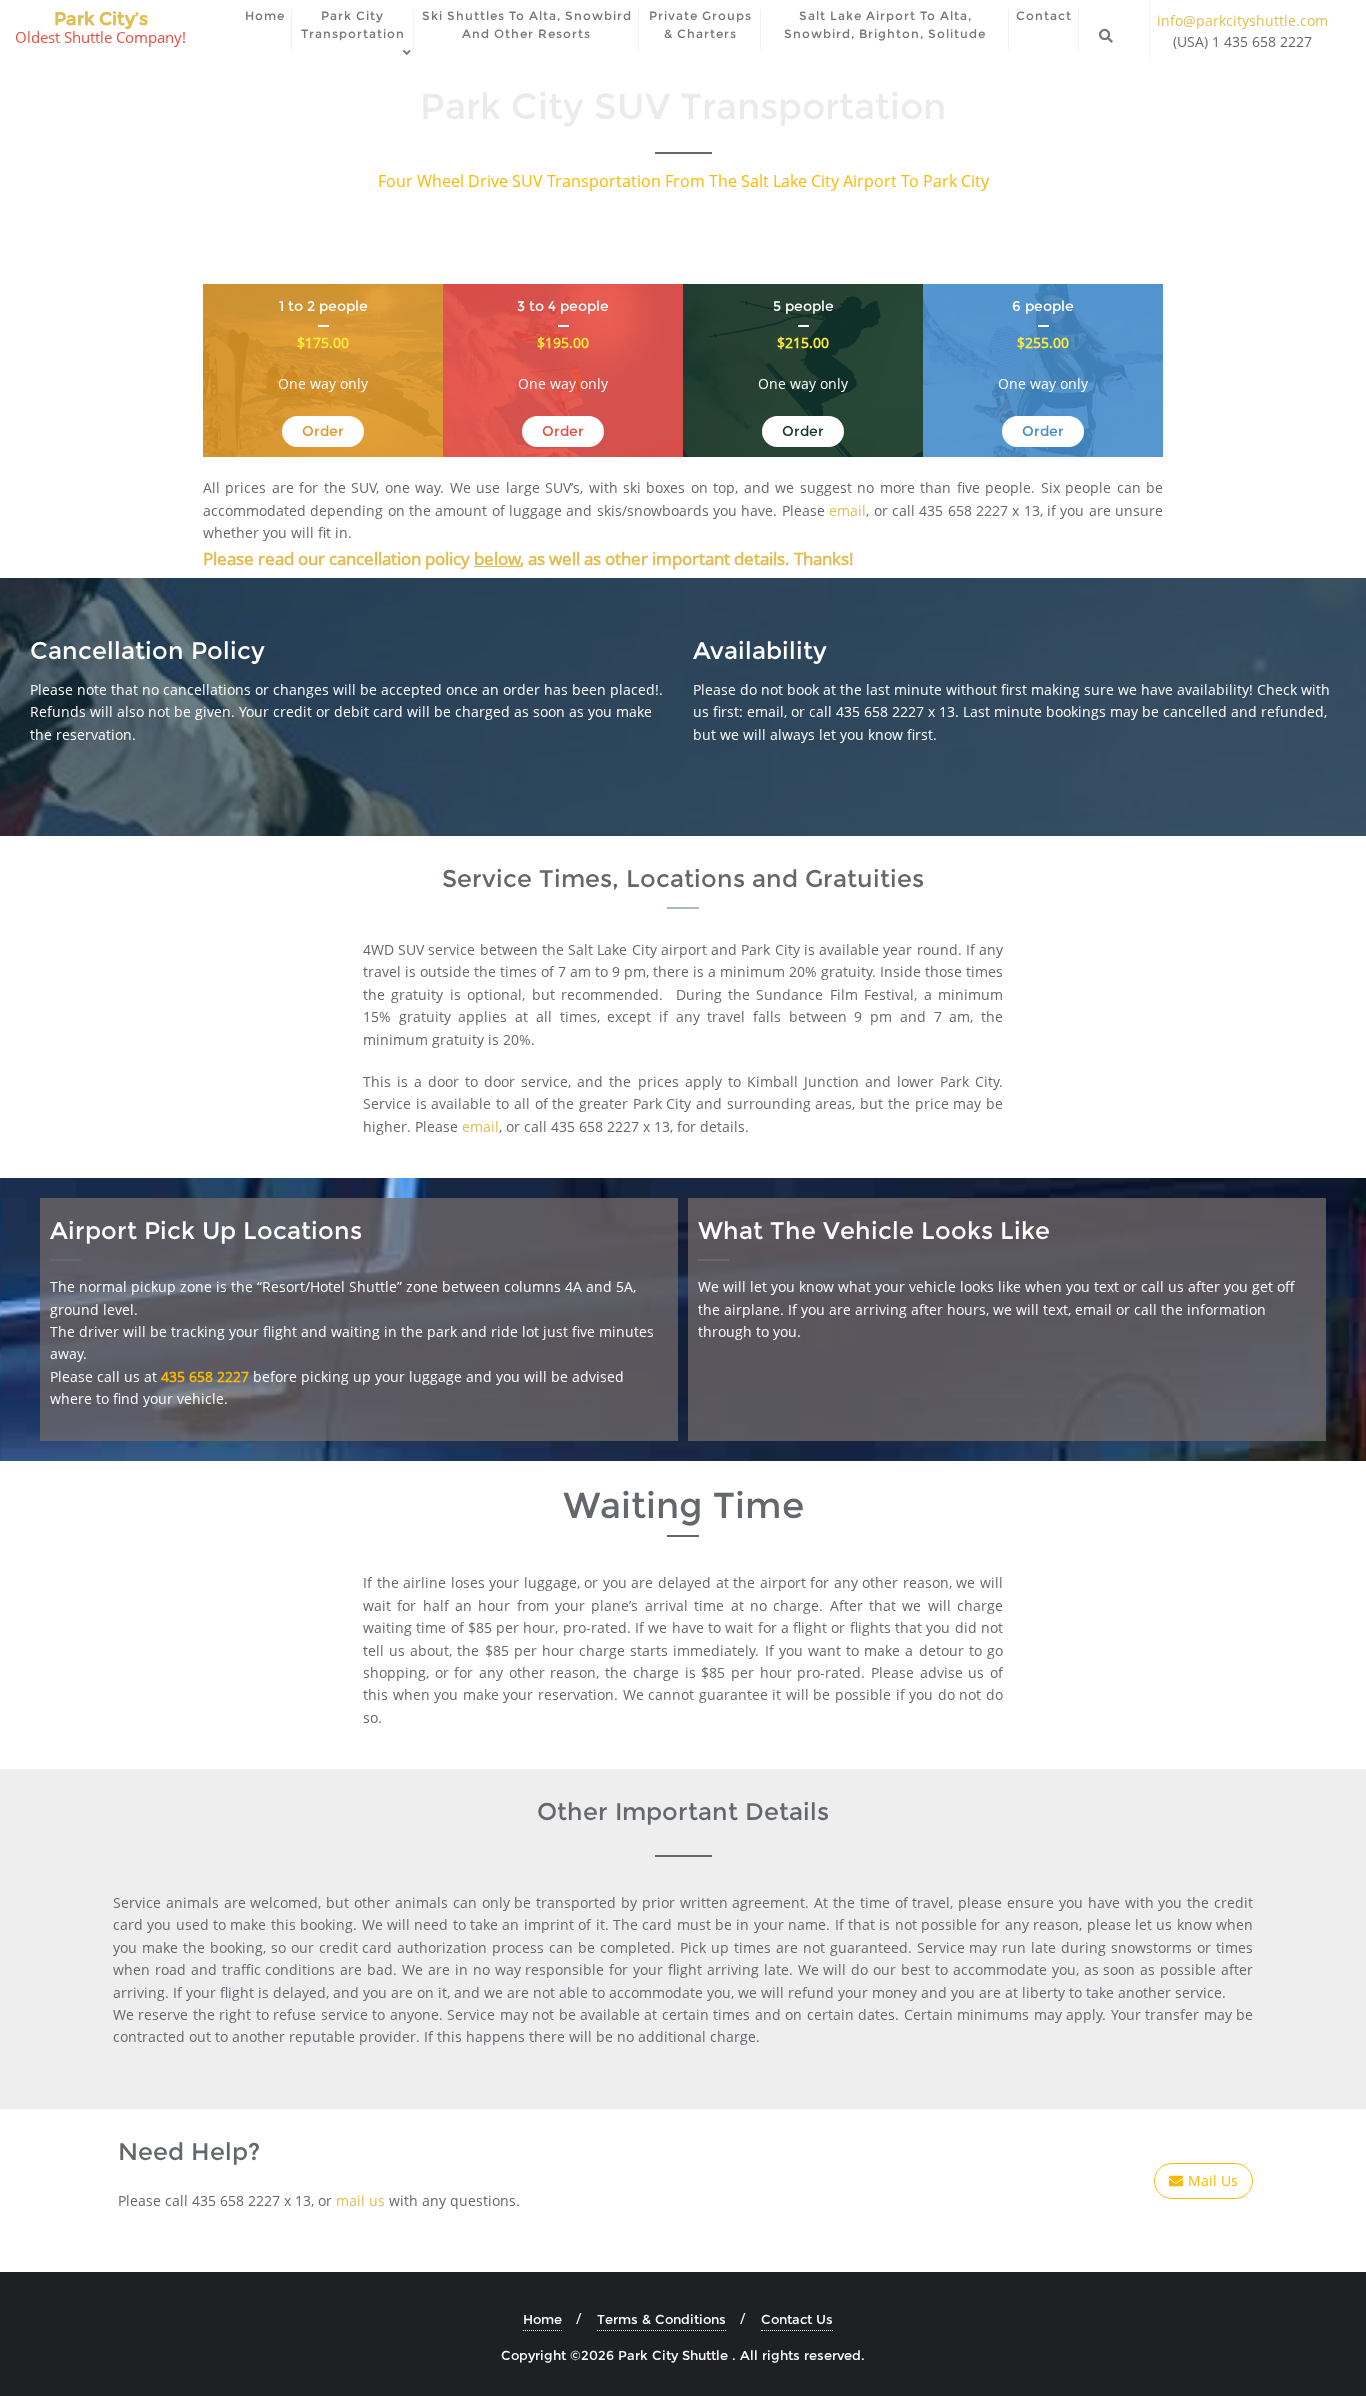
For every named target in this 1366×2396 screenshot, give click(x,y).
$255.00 (1043, 342)
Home (542, 2319)
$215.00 (803, 342)
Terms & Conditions (661, 2319)
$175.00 (323, 342)
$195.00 (563, 342)
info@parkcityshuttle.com (1242, 20)
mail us (360, 2200)
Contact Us (797, 2319)
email (847, 510)
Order (323, 431)
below (497, 558)
